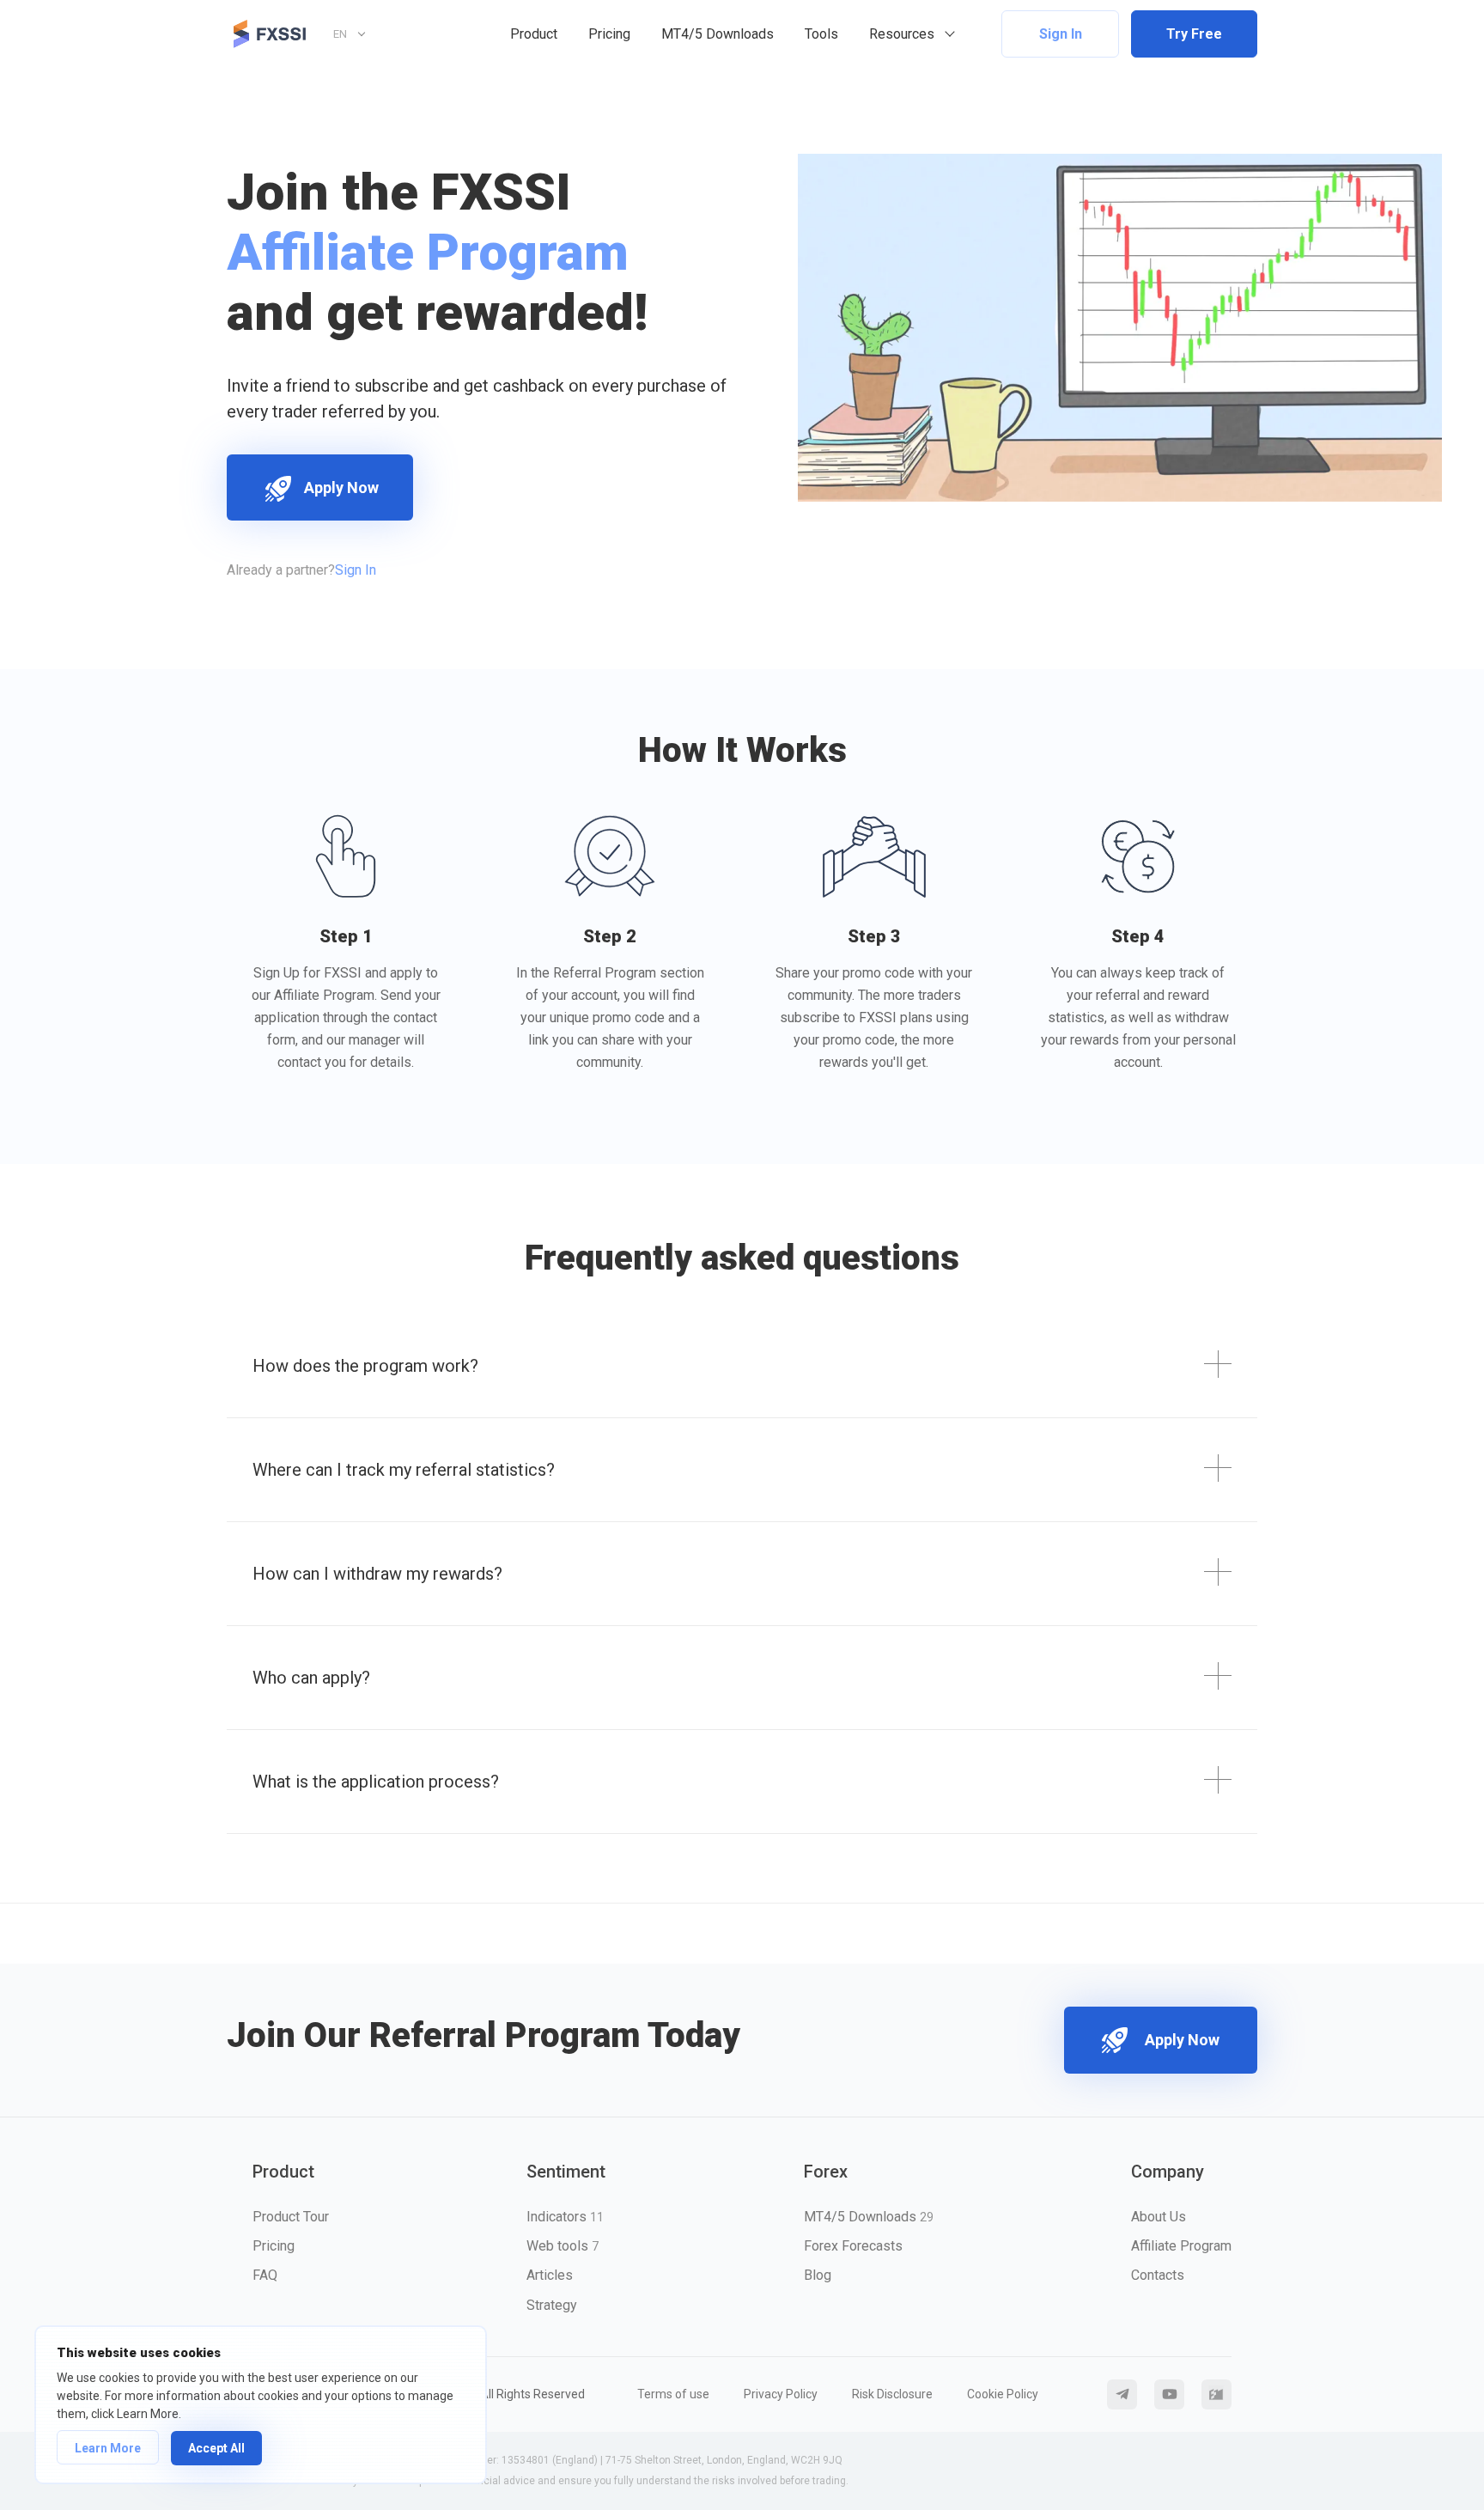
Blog (818, 2275)
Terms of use (673, 2394)
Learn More (108, 2448)
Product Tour (291, 2217)
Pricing (609, 34)
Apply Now (341, 487)
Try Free (1194, 34)
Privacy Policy (781, 2394)
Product (534, 34)
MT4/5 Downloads (718, 34)
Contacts (1158, 2275)
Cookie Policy (1003, 2394)
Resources (902, 34)
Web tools (563, 2246)
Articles (550, 2275)
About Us (1159, 2217)
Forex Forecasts (853, 2246)
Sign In (1061, 34)
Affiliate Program (1181, 2246)
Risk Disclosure (892, 2394)
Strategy (552, 2305)
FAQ (265, 2275)
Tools (821, 34)
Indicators (565, 2217)
